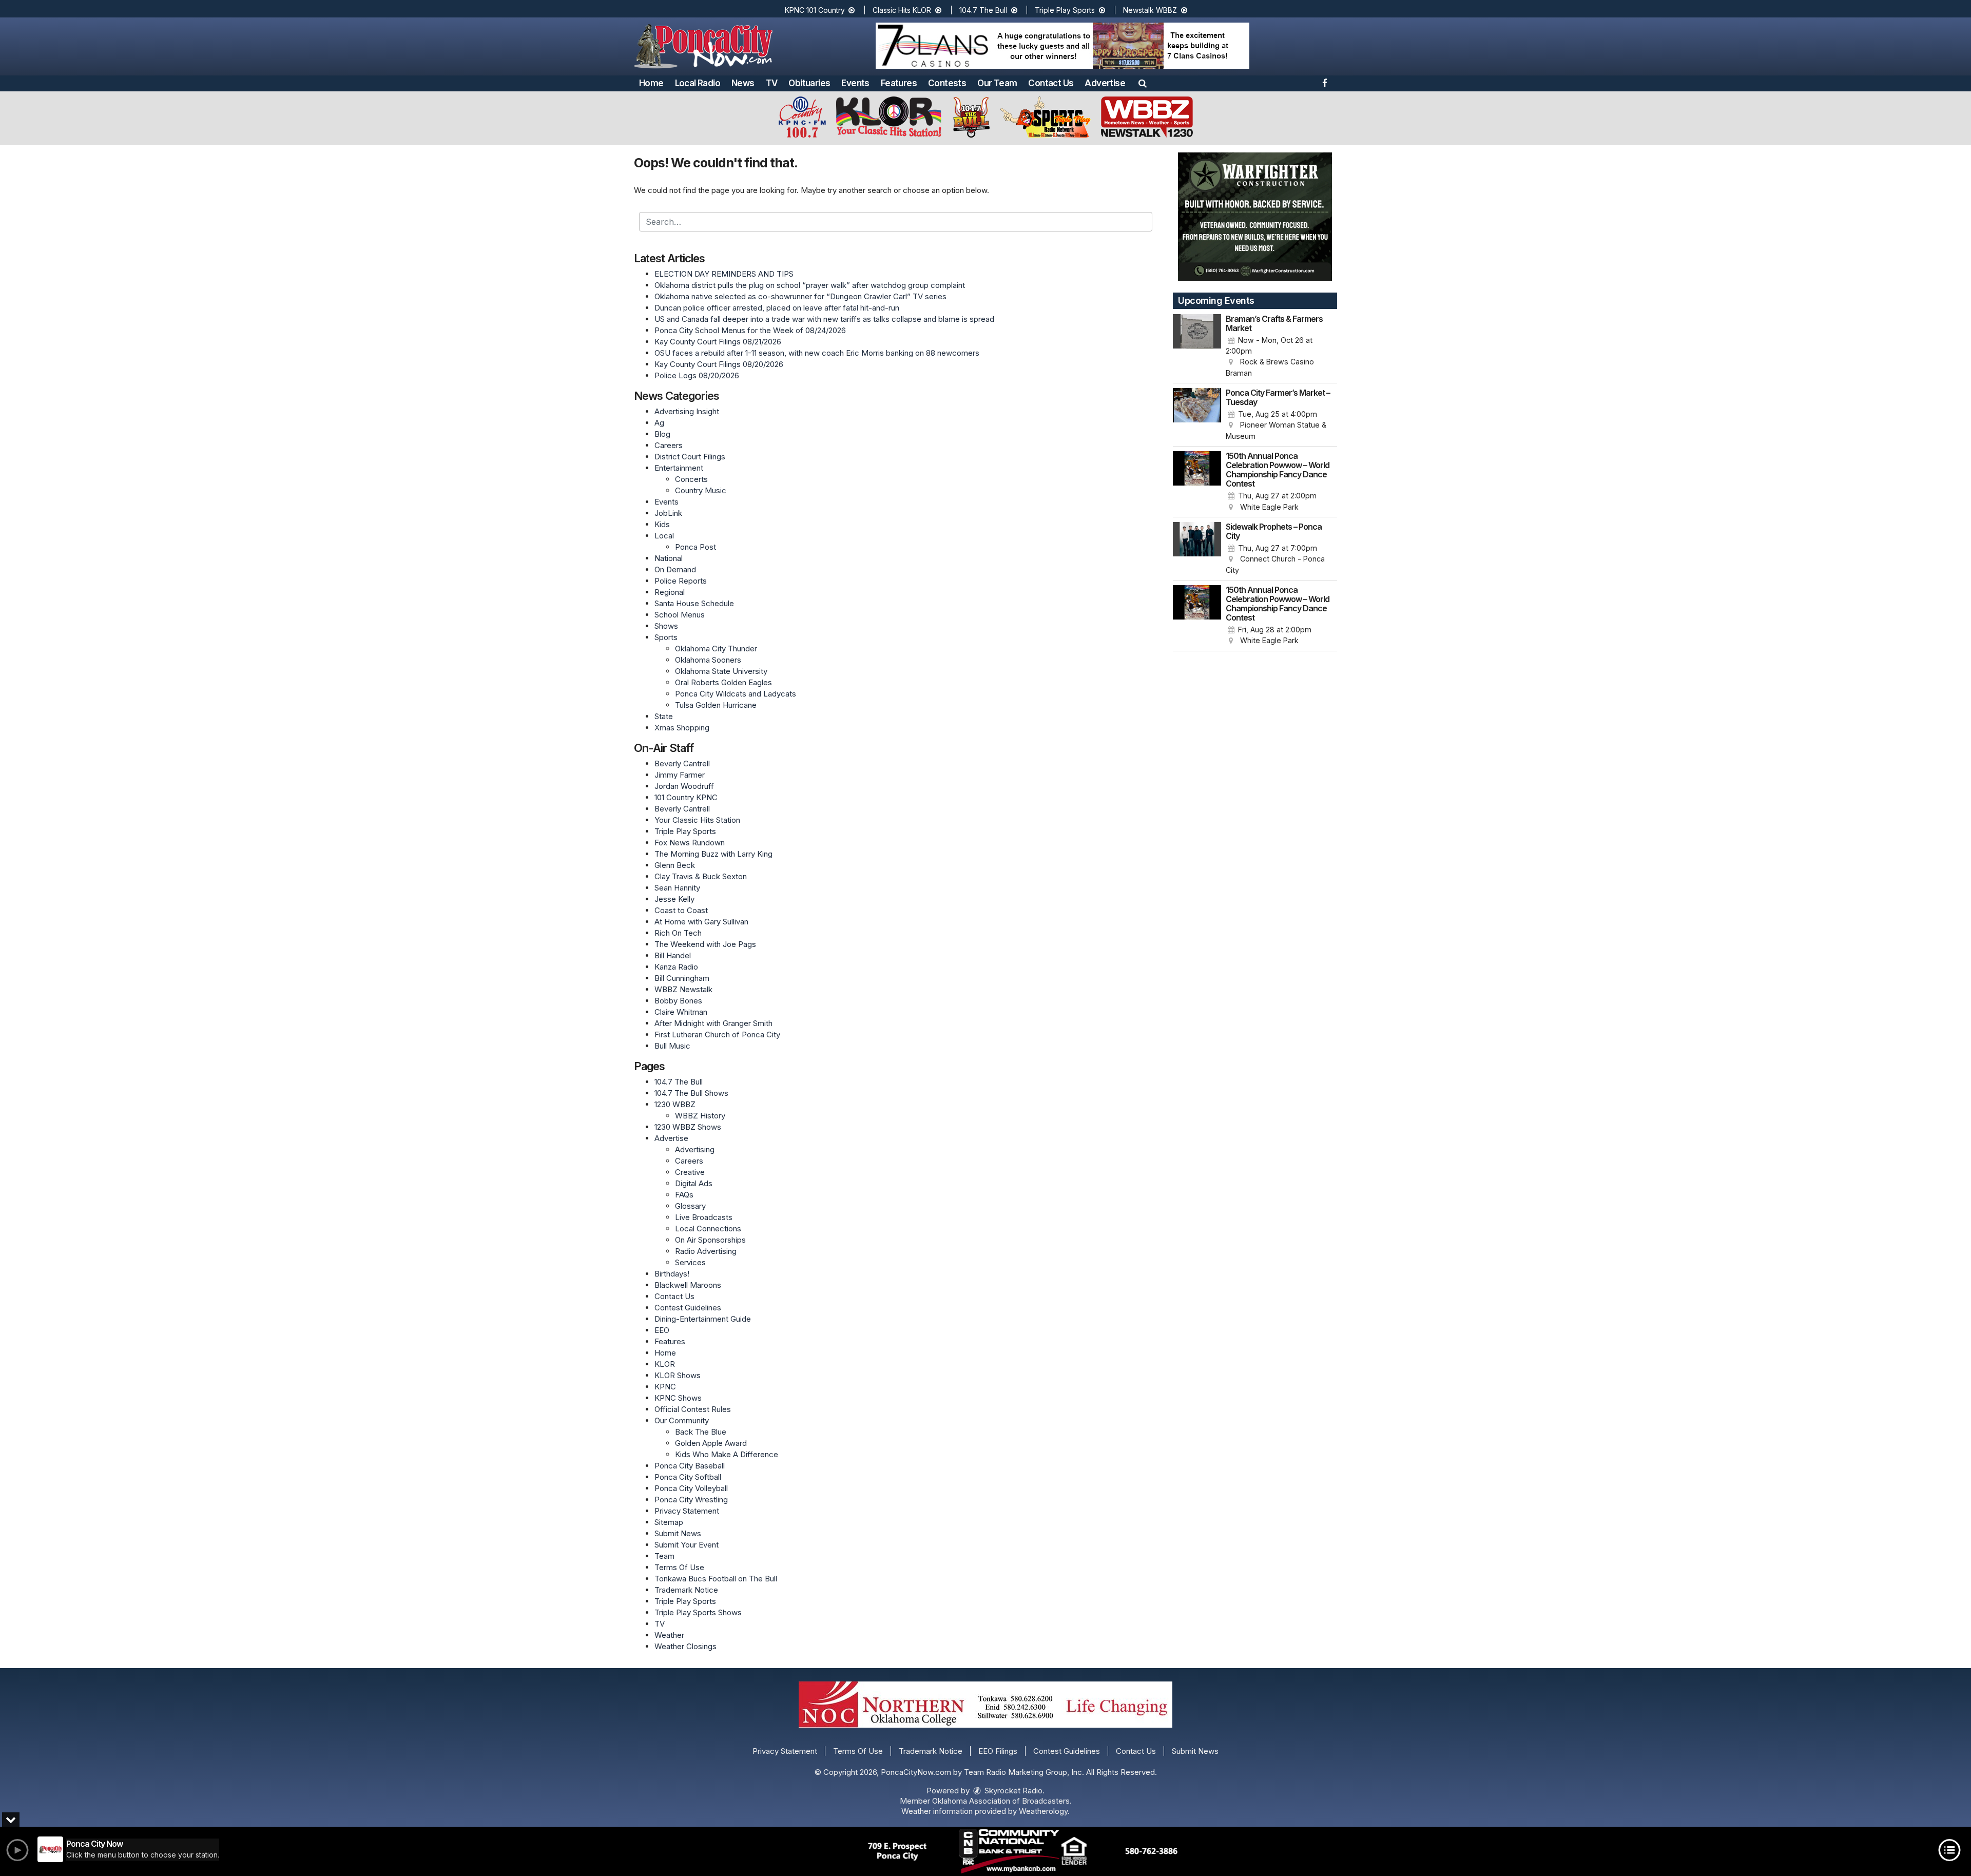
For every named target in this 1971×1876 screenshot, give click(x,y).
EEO (662, 1330)
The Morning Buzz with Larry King (713, 854)
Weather (669, 1635)
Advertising (695, 1149)
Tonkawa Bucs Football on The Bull (716, 1579)
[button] (1143, 83)
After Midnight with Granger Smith (713, 1023)
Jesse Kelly (674, 899)
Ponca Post (695, 547)
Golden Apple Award (711, 1443)
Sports (666, 637)
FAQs (684, 1195)
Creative (690, 1172)
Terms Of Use (679, 1567)
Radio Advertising (706, 1251)
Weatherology (1043, 1811)
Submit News (678, 1533)
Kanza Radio (676, 967)
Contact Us (1051, 83)
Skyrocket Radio (1012, 1791)
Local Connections (708, 1229)
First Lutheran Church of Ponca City (717, 1034)
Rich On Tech (678, 933)
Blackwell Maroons (688, 1285)
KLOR (665, 1364)
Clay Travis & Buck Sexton (701, 876)
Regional (670, 592)
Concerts (691, 479)
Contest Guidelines (688, 1308)
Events (855, 83)
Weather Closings (685, 1646)
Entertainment (679, 468)
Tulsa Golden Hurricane (716, 705)
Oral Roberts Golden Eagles (723, 682)
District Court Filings (690, 457)
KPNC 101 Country (816, 10)
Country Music (701, 490)
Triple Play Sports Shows (698, 1612)
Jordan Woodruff (684, 786)
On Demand (675, 569)
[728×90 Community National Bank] (1023, 1851)
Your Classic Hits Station (697, 820)
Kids (662, 524)
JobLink (668, 513)
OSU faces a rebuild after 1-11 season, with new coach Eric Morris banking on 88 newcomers (817, 353)
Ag (659, 423)
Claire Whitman (681, 1012)
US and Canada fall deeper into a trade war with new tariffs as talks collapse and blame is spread (824, 319)
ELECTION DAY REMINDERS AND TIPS (724, 274)
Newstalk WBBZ (1151, 10)
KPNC (665, 1387)
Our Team (997, 83)
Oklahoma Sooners (708, 660)
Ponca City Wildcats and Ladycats (736, 694)
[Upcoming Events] (1197, 346)
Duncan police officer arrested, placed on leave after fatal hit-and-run (777, 308)
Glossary (690, 1206)
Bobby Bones (678, 1001)
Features (899, 83)
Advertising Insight (687, 411)
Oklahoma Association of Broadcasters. (1002, 1801)
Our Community (682, 1420)
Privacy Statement (687, 1511)
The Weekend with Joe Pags (705, 944)
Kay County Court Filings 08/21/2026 (718, 342)
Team (664, 1556)
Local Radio (698, 83)
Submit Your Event (687, 1545)
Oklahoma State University (721, 671)
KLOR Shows (678, 1375)
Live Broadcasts (704, 1217)
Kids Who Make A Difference (727, 1454)
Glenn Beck (675, 865)
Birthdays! (672, 1274)
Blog (662, 434)
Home (651, 83)
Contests (947, 83)
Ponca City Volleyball (691, 1488)
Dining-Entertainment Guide (703, 1319)
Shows (666, 626)
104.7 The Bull (984, 10)
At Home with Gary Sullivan (701, 922)
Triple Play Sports (1066, 10)
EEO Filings (998, 1751)
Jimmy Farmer (680, 775)
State (664, 716)
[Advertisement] (1062, 46)
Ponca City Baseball (690, 1466)
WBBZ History (700, 1116)
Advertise (1105, 83)
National (669, 558)
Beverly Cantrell (682, 763)
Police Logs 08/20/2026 (697, 375)
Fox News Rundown (690, 843)
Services (690, 1262)
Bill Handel (673, 955)
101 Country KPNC (686, 797)
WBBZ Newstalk (683, 989)
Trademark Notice (686, 1590)
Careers (669, 445)
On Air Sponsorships (710, 1240)
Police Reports (681, 581)
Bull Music (672, 1046)
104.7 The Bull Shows (691, 1093)
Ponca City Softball (688, 1477)
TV (772, 83)
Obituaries (809, 83)
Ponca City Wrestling (691, 1500)
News (743, 83)
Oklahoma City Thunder (716, 649)
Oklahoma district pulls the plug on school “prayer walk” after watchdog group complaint (810, 285)
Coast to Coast (681, 910)
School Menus (680, 615)
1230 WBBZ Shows (688, 1127)
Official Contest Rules (693, 1409)
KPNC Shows (678, 1398)
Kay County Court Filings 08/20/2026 (719, 364)
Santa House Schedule (694, 603)
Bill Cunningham (682, 978)
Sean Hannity (677, 888)
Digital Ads (694, 1183)
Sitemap (669, 1522)
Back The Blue (701, 1432)
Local (664, 536)
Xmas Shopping (682, 728)
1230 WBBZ (675, 1104)
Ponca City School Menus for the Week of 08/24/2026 (750, 330)
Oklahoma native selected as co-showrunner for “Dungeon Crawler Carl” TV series (800, 296)
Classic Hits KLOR (903, 10)
